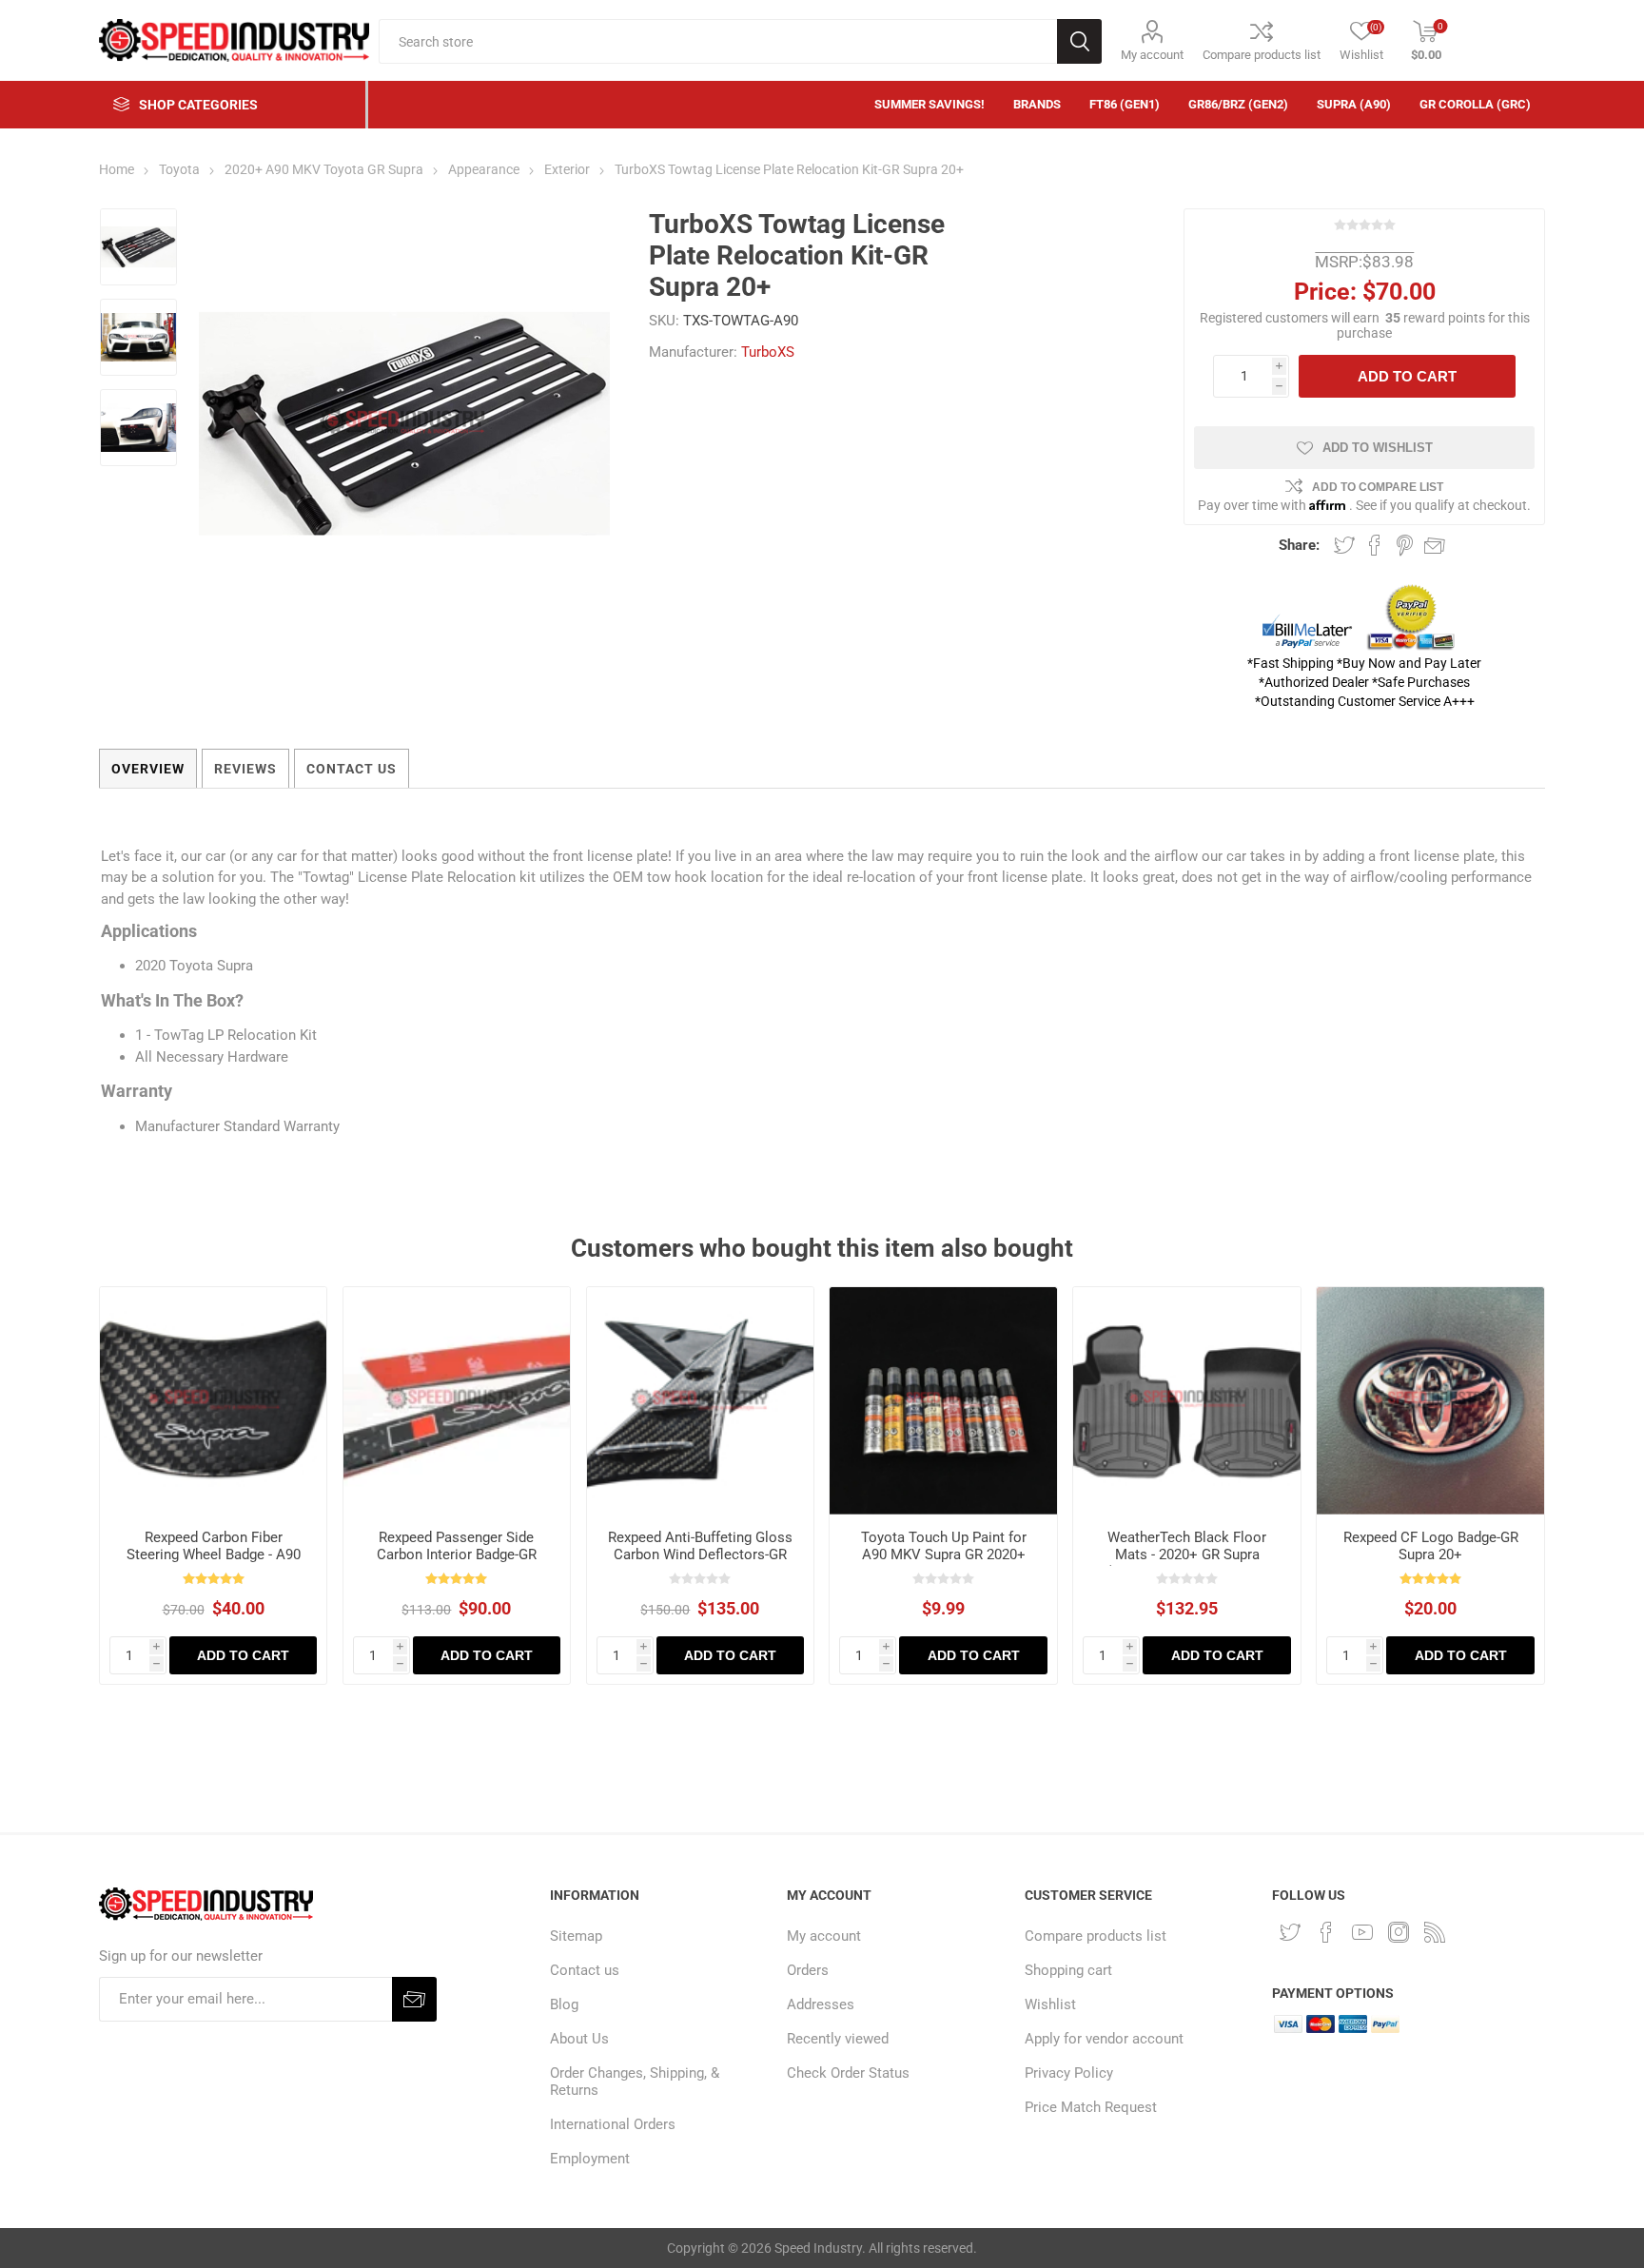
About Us (579, 2039)
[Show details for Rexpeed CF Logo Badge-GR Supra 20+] (1430, 1401)
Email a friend (1435, 545)
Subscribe (414, 1999)
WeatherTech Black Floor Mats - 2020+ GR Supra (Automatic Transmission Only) (1187, 1563)
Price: (1325, 292)
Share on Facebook (1375, 545)
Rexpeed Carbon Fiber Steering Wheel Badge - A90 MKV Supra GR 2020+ (214, 1554)
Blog (564, 2004)
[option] (138, 249)
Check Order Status (848, 2073)
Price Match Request (1091, 2107)
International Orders (613, 2124)
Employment (590, 2159)
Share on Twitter (1344, 545)
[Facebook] (1326, 1932)
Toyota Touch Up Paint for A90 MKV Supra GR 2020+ (944, 1546)
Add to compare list (1378, 487)
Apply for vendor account (1104, 2039)
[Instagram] (1399, 1932)
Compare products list (1262, 55)
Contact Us (352, 769)
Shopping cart (1068, 1970)
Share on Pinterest (1405, 545)
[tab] (148, 769)
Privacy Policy (1069, 2073)
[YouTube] (1362, 1932)
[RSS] (1435, 1932)
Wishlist (1050, 2004)
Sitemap (576, 1936)
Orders (808, 1970)
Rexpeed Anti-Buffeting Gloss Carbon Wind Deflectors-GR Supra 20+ (700, 1554)
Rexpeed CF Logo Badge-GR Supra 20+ (1431, 1546)
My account (1152, 55)
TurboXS (768, 352)
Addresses (821, 2004)
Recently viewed (838, 2039)
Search (1079, 41)
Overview (148, 769)
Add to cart (1407, 376)
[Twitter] (1290, 1932)
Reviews (245, 769)
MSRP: (1339, 262)
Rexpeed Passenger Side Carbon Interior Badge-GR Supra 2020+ (457, 1554)
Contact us (585, 1970)
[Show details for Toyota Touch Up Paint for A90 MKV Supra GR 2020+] (943, 1401)
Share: (1299, 545)
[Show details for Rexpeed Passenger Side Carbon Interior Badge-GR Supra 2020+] (457, 1401)
